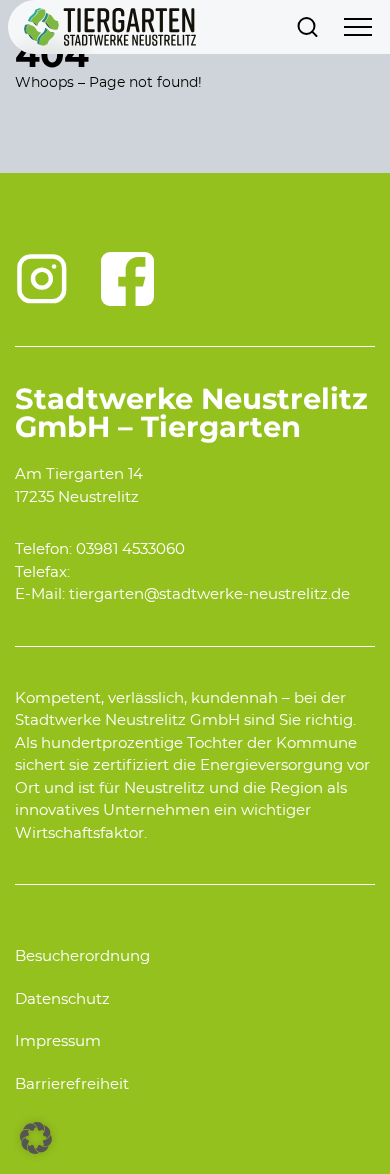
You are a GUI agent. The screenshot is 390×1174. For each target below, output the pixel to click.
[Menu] (358, 27)
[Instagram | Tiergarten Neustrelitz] (42, 279)
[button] (36, 1138)
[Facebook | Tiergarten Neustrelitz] (128, 279)
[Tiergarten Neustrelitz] (110, 27)
